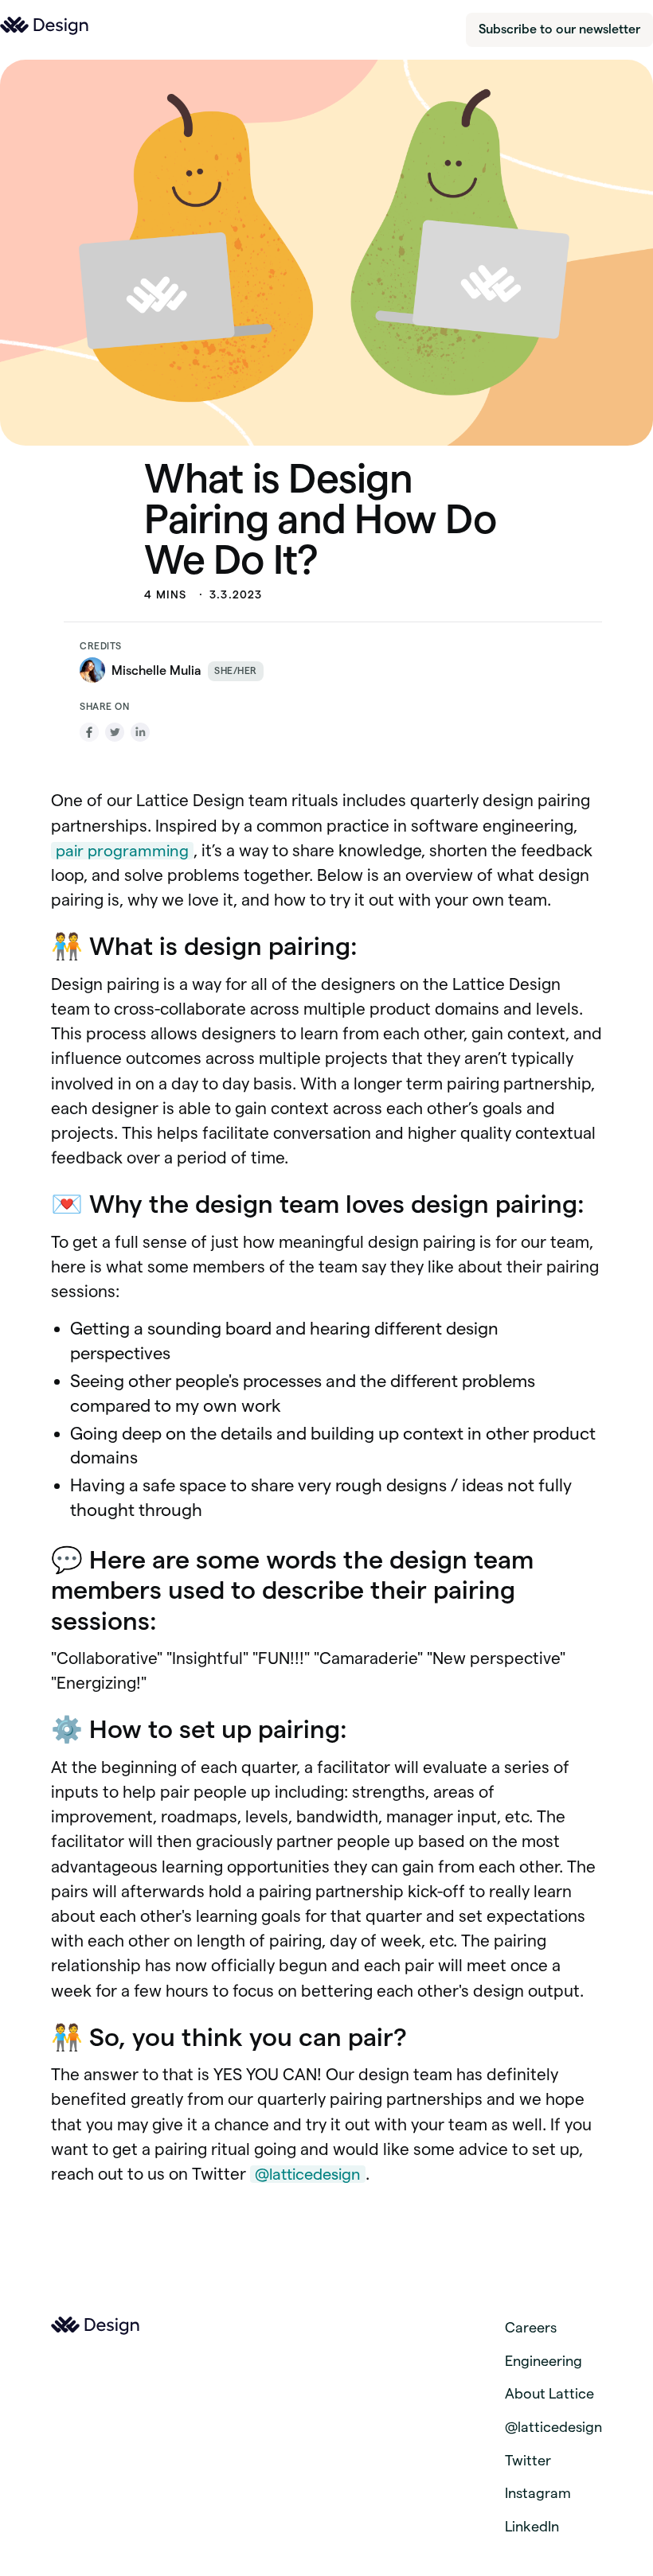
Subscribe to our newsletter (559, 29)
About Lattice (549, 2393)
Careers (531, 2327)
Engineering (544, 2361)
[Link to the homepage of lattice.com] (45, 26)
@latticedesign (308, 2174)
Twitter (528, 2460)
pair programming (122, 851)
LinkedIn (532, 2526)
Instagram (538, 2493)
